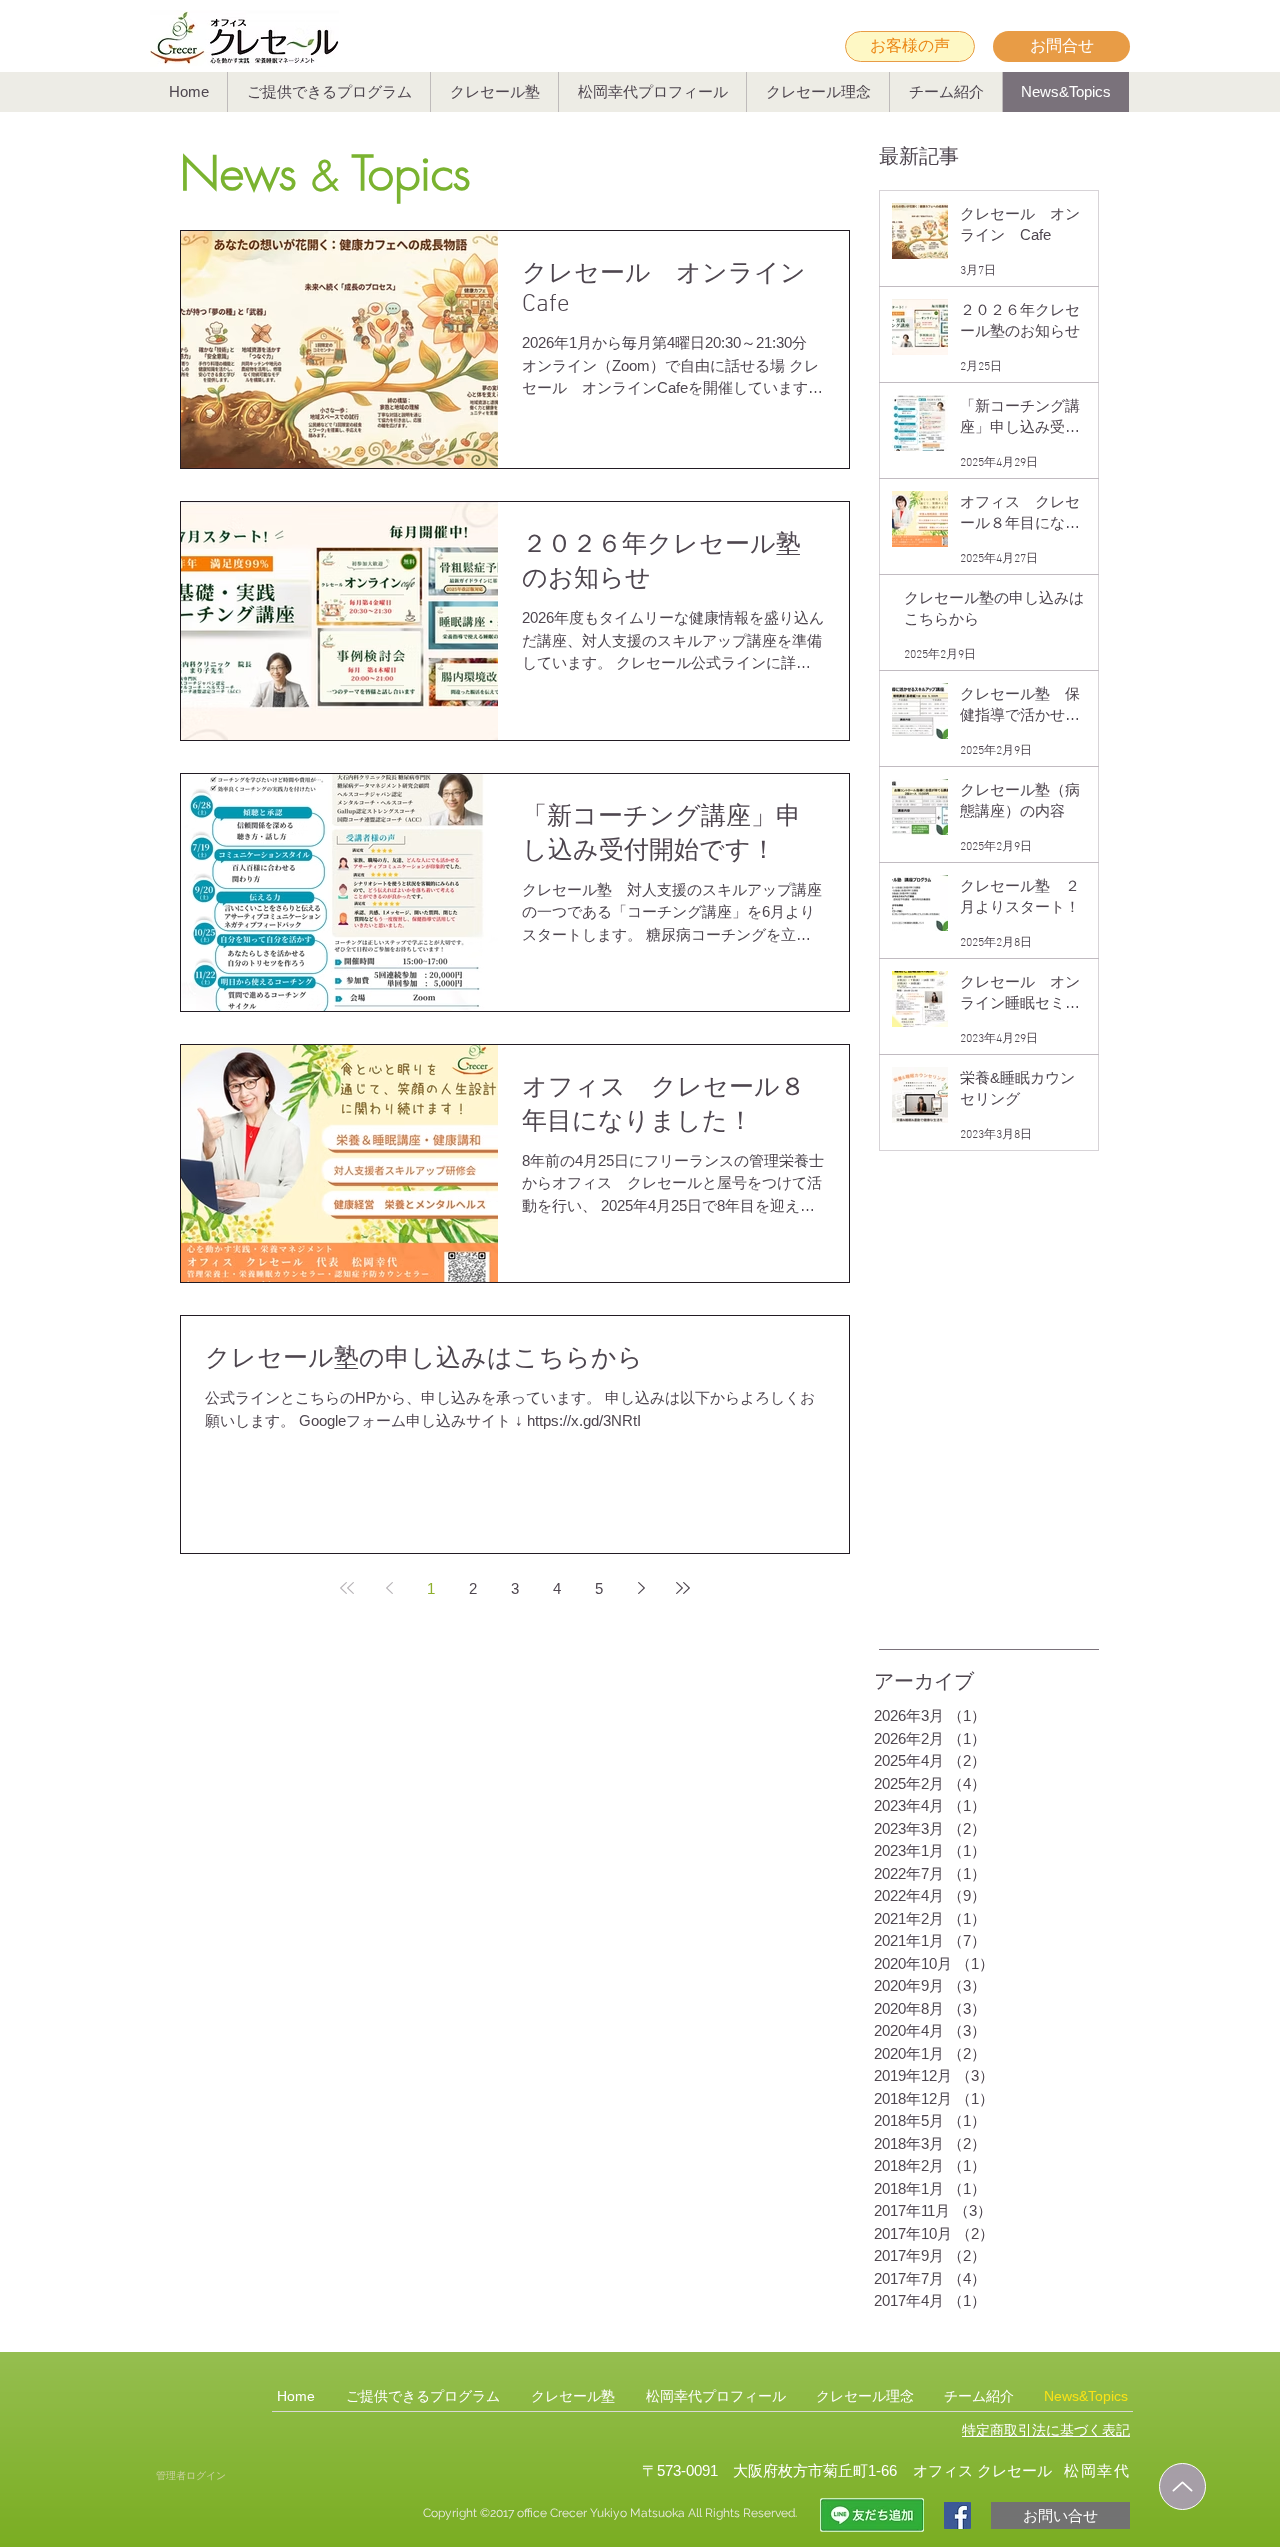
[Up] (1182, 2486)
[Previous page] (389, 1588)
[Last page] (683, 1588)
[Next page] (641, 1588)
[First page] (347, 1588)
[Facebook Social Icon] (957, 2515)
